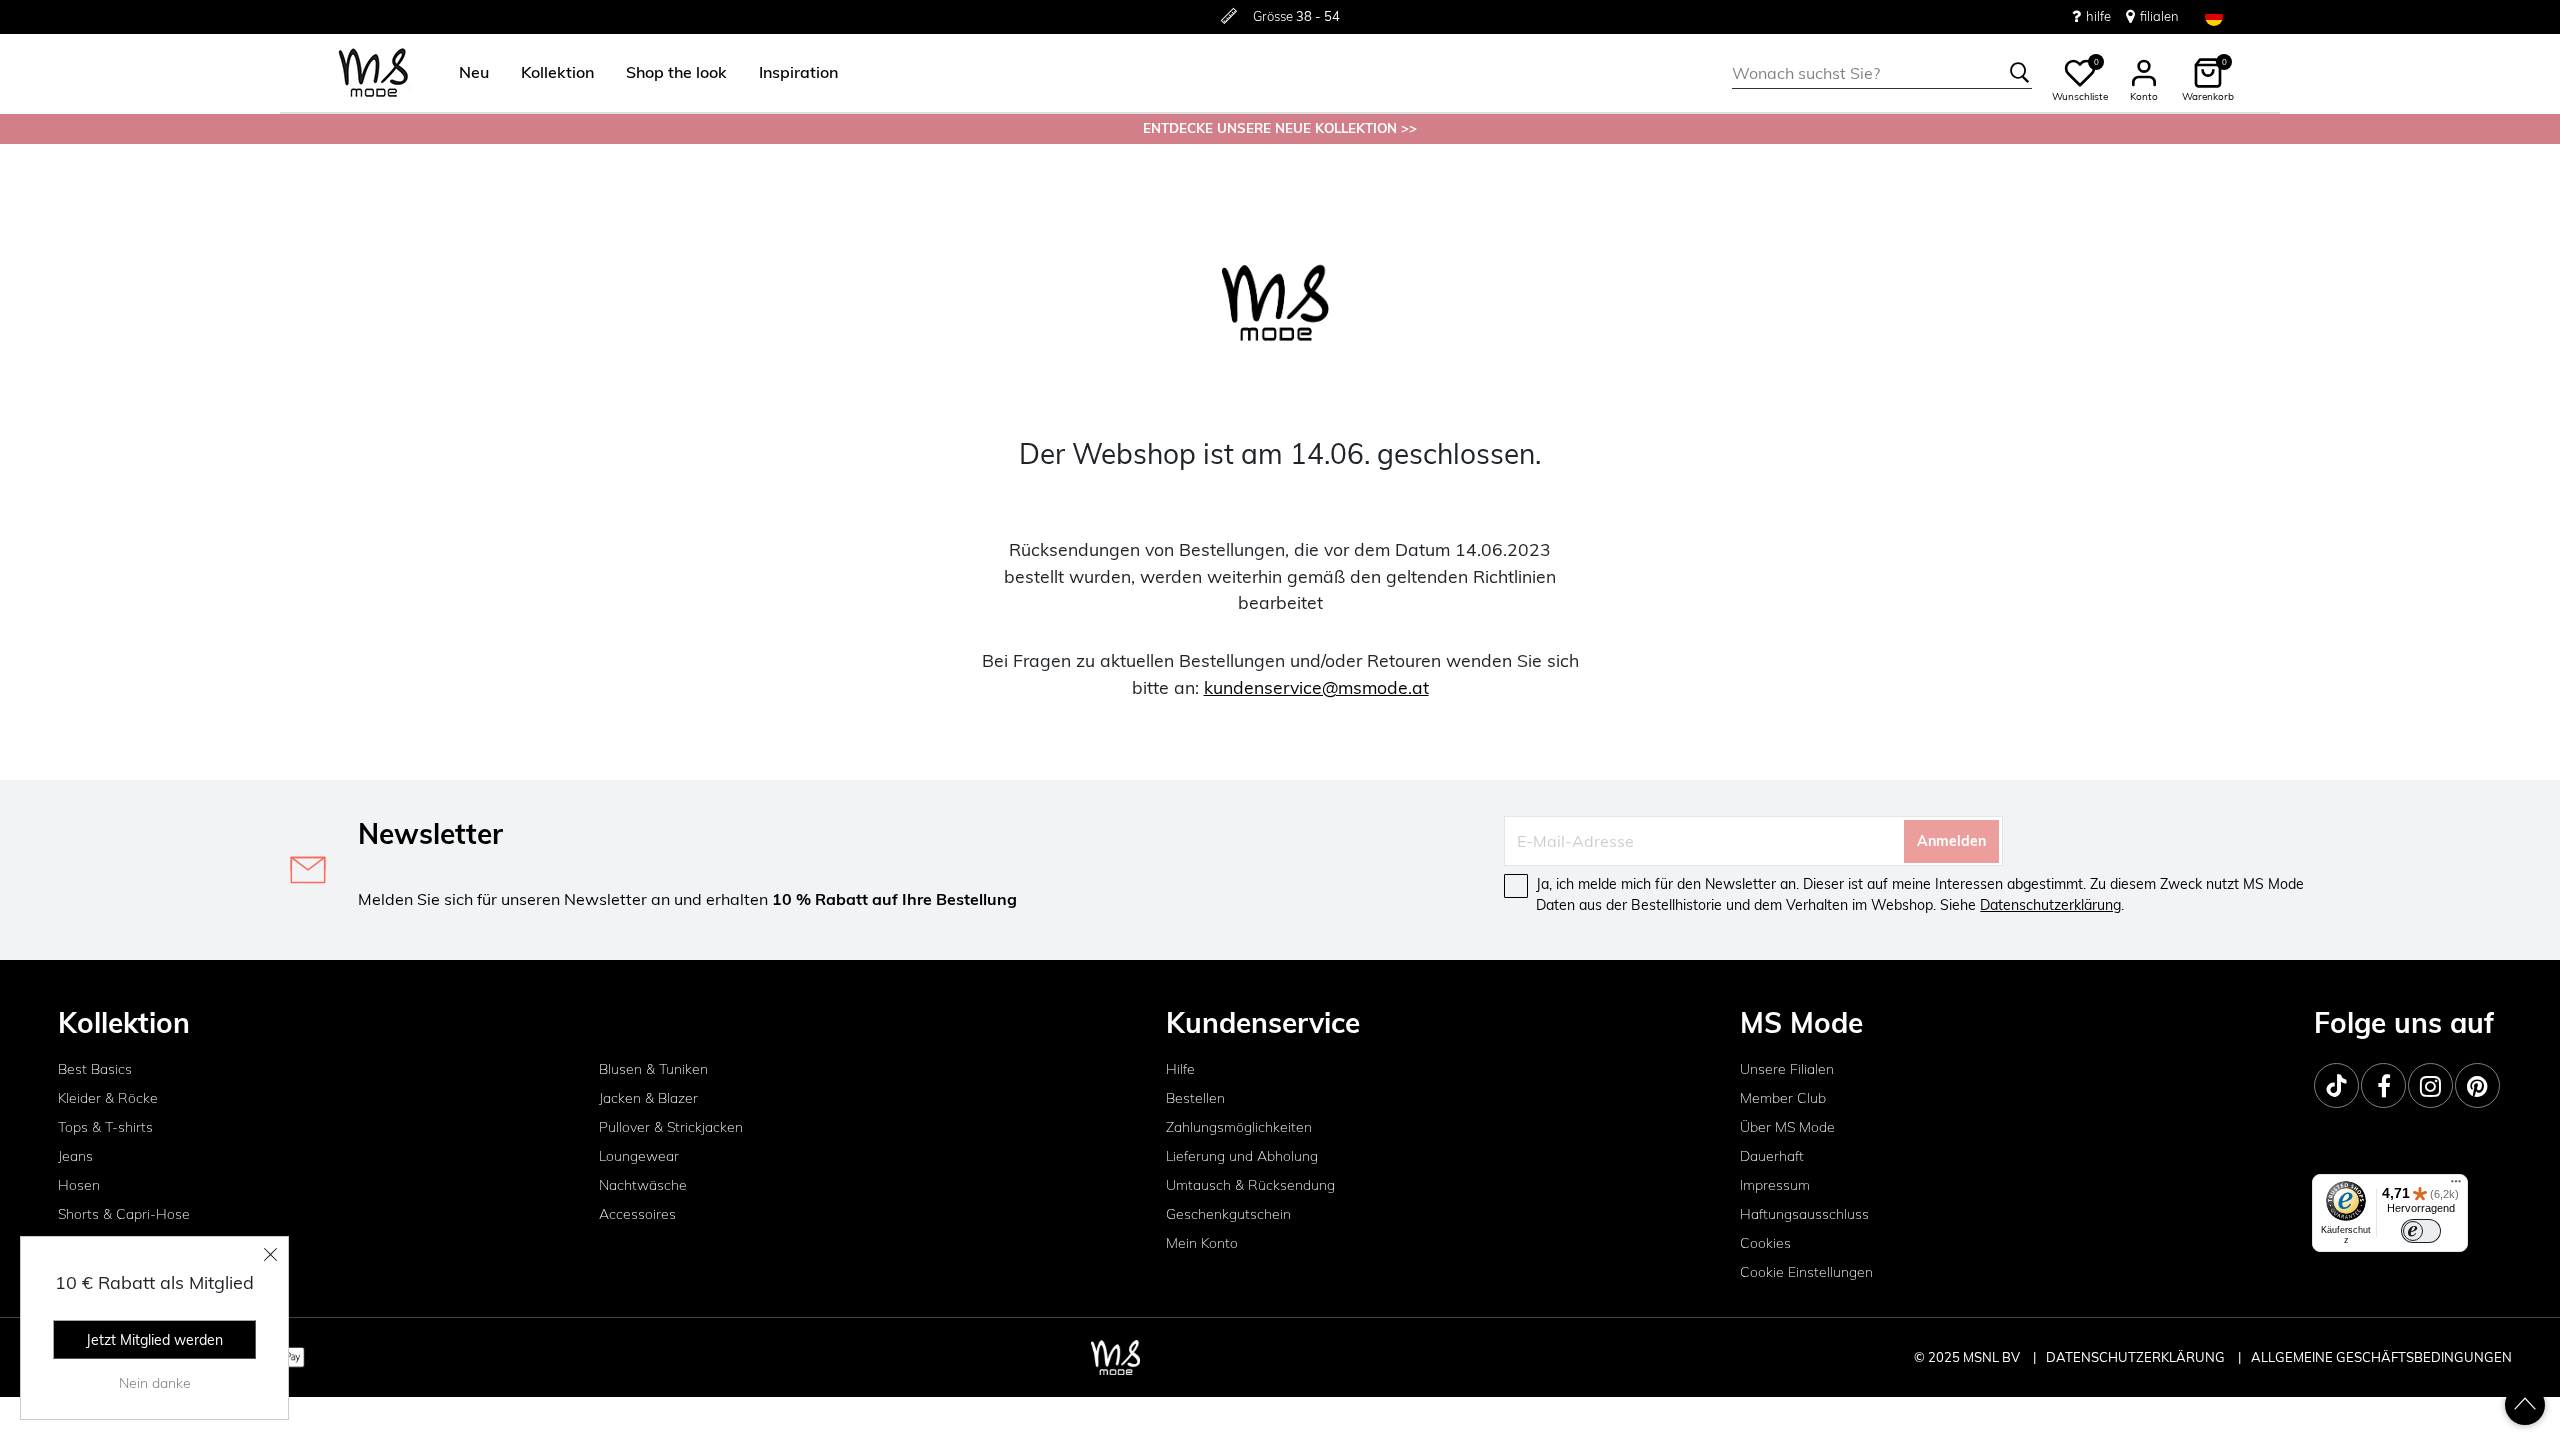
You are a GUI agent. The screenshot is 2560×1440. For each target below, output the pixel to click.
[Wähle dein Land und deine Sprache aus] (2214, 16)
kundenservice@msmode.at (1316, 687)
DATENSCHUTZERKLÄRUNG (2135, 1357)
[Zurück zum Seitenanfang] (2525, 1405)
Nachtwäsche (643, 1185)
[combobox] (1882, 73)
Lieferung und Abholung (1242, 1156)
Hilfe (1180, 1069)
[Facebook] (2383, 1085)
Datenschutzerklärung (2050, 905)
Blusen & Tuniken (653, 1069)
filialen (2159, 16)
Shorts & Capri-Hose (124, 1214)
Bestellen (1195, 1098)
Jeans (75, 1156)
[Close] (271, 1254)
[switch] (2421, 1231)
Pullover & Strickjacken (671, 1127)
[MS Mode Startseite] (373, 73)
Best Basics (95, 1069)
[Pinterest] (2477, 1085)
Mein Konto (1202, 1243)
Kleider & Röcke (108, 1098)
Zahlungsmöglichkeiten (1239, 1127)
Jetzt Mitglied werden (154, 1340)
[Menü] (2456, 1186)
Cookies (1765, 1243)
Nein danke (155, 1383)
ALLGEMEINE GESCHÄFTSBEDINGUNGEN (2381, 1357)
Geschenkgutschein (1228, 1214)
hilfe (2098, 16)
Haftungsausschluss (1804, 1214)
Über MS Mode (1787, 1127)
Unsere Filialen (1787, 1069)
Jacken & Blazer (648, 1098)
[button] (474, 73)
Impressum (1775, 1185)
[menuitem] (466, 73)
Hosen (79, 1185)
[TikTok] (2336, 1085)
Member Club (1783, 1098)
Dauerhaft (1772, 1156)
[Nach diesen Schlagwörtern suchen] (2020, 73)
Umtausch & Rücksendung (1250, 1185)
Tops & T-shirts (105, 1127)
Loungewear (639, 1156)
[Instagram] (2430, 1085)
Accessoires (637, 1214)
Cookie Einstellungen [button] (1806, 1272)
